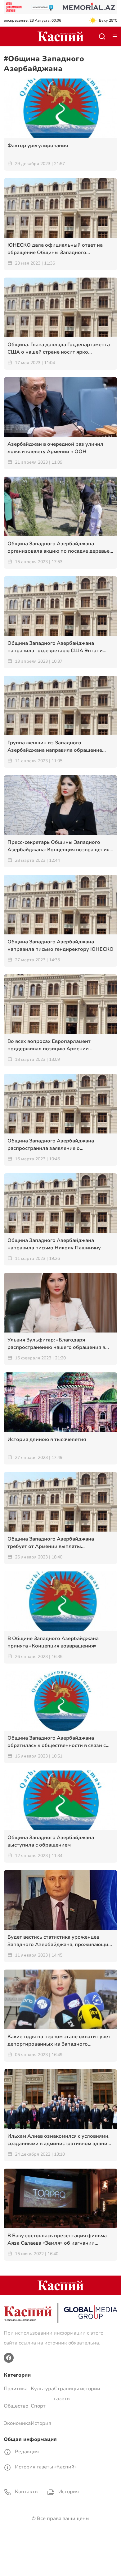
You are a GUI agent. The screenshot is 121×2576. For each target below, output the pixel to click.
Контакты (26, 2492)
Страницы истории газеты (77, 2394)
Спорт (38, 2406)
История (41, 2423)
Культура (42, 2389)
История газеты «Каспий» (45, 2467)
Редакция (26, 2452)
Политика (16, 2389)
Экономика (17, 2423)
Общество (16, 2406)
